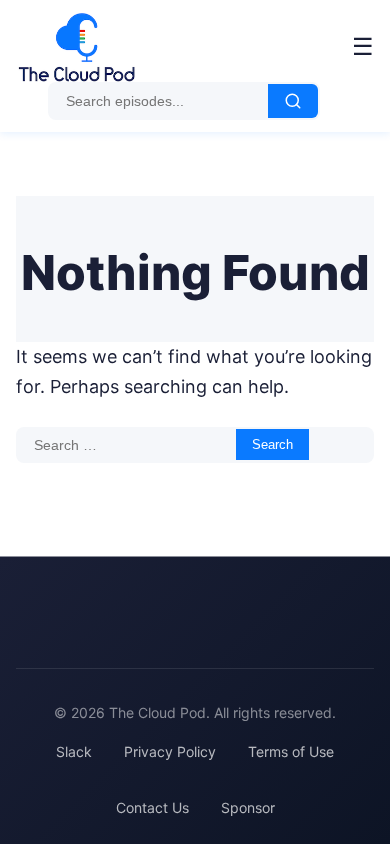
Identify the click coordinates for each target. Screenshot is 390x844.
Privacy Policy (170, 751)
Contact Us (152, 807)
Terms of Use (291, 751)
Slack (74, 751)
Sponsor (248, 807)
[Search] (293, 101)
